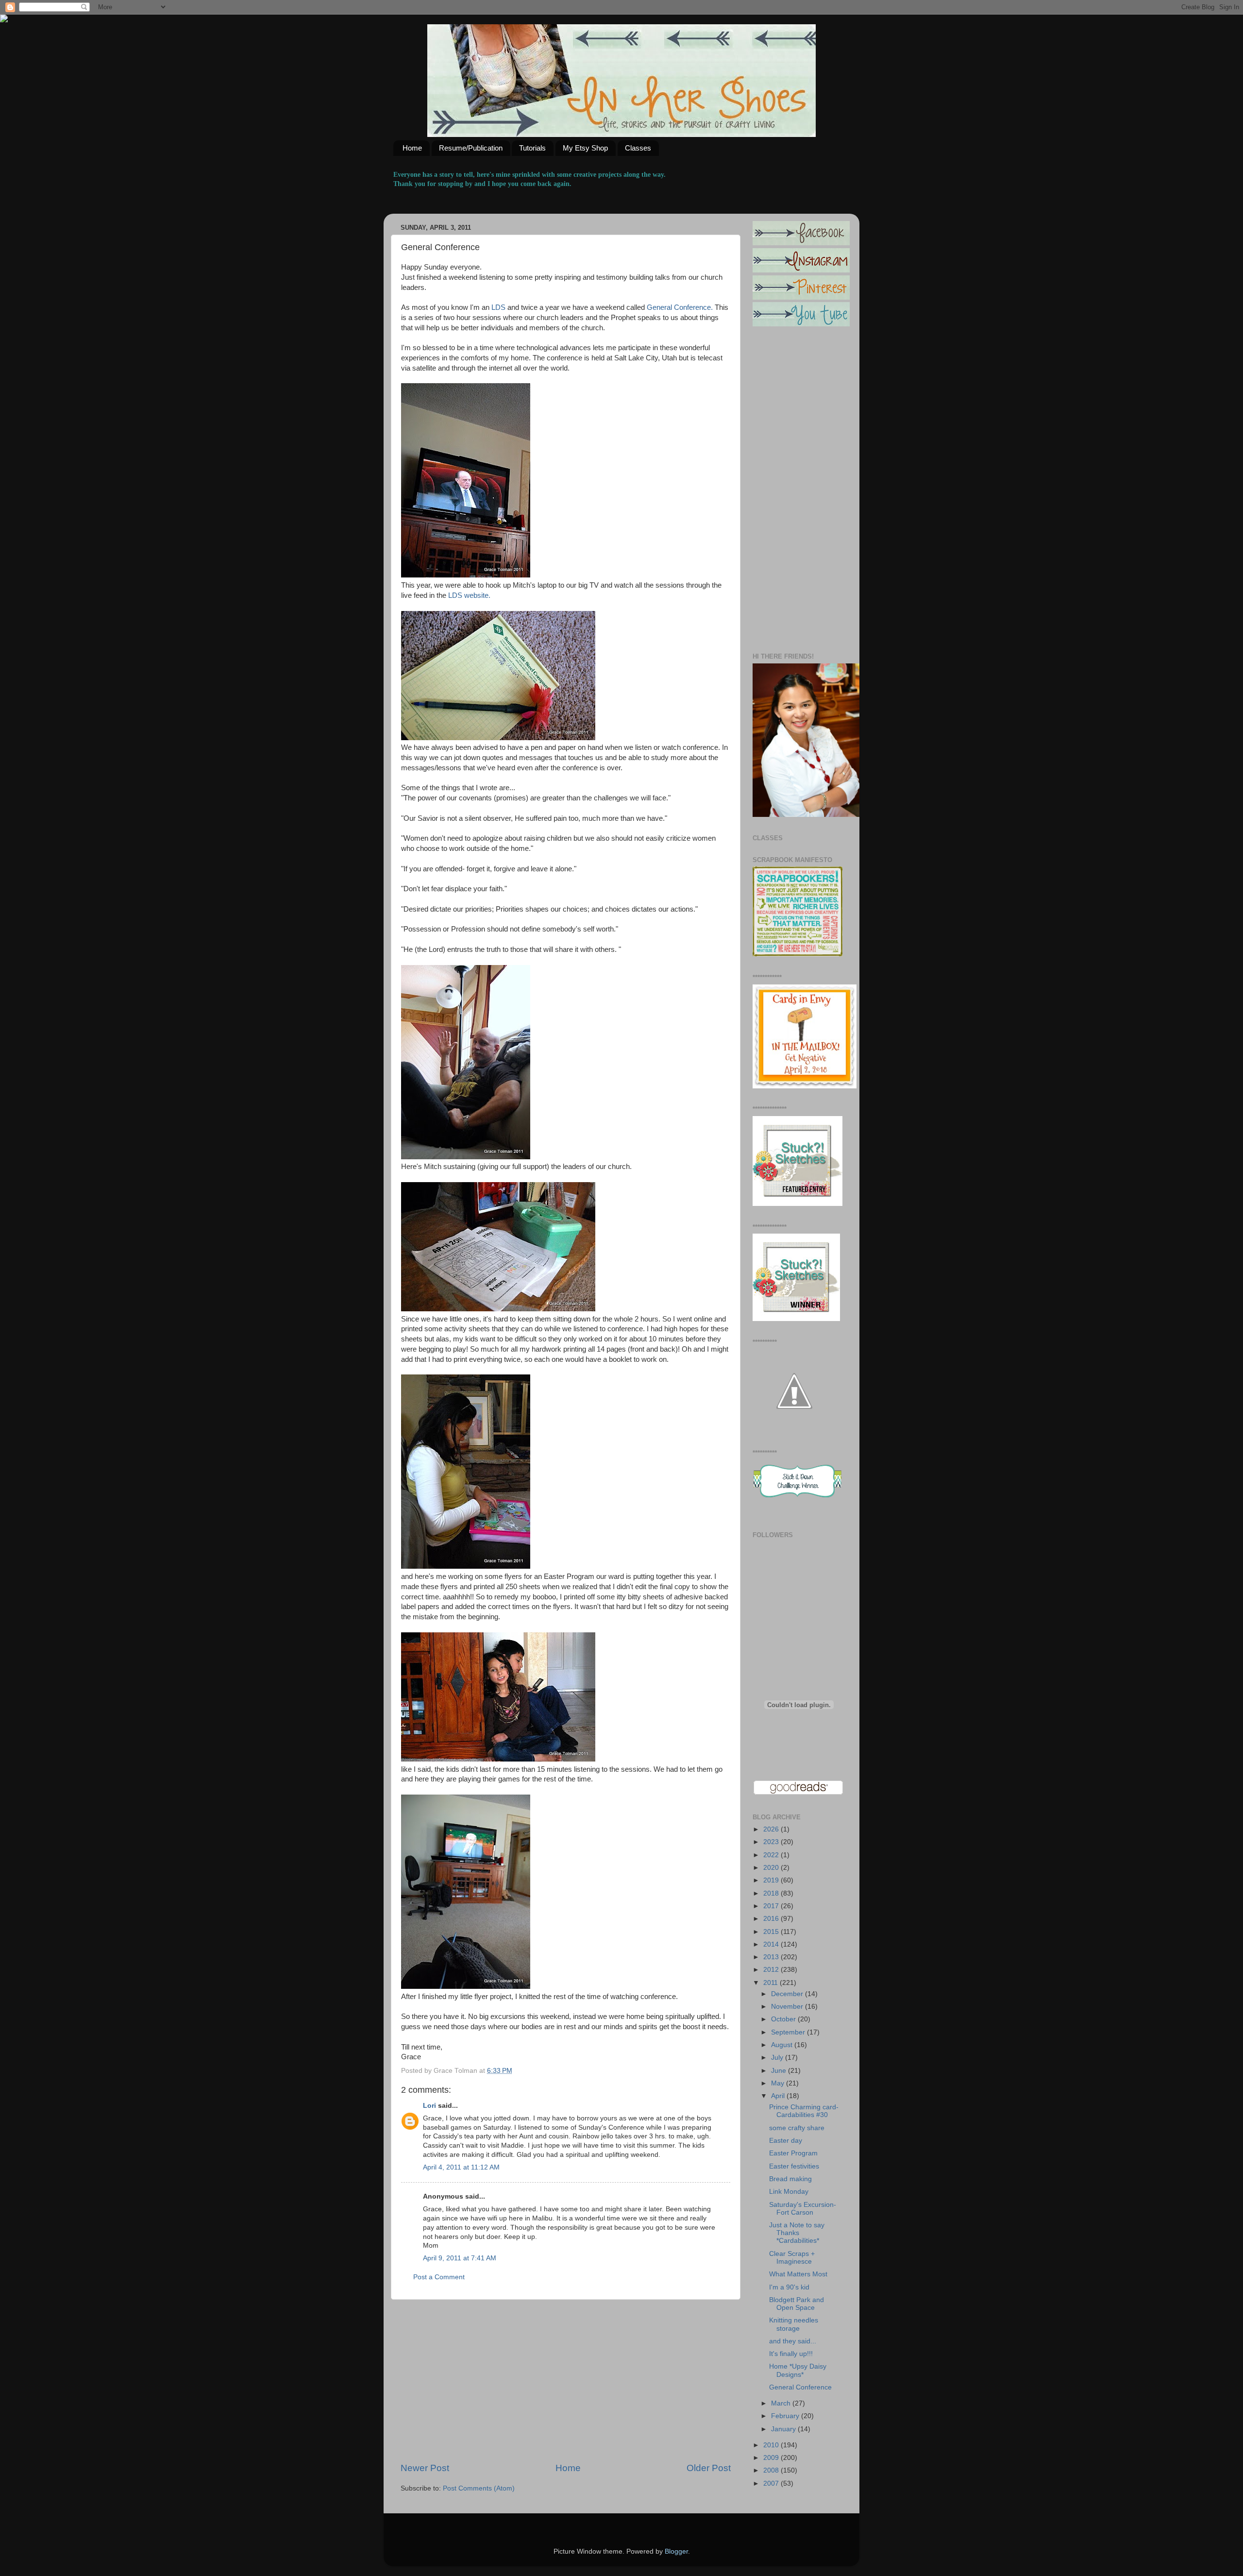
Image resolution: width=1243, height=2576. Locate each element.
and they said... (793, 2341)
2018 (772, 1893)
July (778, 2058)
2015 (772, 1932)
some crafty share (797, 2128)
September (789, 2032)
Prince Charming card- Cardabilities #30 (804, 2111)
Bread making (790, 2179)
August (783, 2045)
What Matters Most (798, 2274)
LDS (498, 307)
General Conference (800, 2387)
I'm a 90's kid (789, 2287)
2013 (772, 1957)
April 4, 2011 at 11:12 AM (461, 2167)
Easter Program (793, 2153)
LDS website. (469, 595)
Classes (638, 148)
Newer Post (425, 2468)
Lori (429, 2106)
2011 (772, 1983)
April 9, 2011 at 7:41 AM (460, 2258)
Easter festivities (794, 2166)
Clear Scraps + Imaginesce (792, 2258)
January (784, 2429)
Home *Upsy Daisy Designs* (798, 2370)
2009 (772, 2458)
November (788, 2007)
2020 (772, 1868)
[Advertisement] (566, 2381)
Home (412, 148)
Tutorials (532, 148)
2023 (772, 1842)
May (779, 2083)
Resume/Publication (471, 148)
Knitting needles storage (794, 2324)
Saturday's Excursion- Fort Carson (803, 2209)
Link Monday (789, 2192)
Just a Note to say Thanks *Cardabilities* (797, 2233)
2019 (772, 1880)
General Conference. (680, 307)
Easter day (786, 2141)
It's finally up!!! (791, 2354)
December (788, 1994)
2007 (772, 2483)
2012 (772, 1970)
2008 (772, 2470)
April (779, 2096)
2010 (772, 2445)
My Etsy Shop (585, 148)
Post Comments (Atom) (479, 2488)
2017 (772, 1906)
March (782, 2403)
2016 (772, 1919)
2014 (772, 1944)
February (786, 2416)
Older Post (709, 2468)
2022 (772, 1855)
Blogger (676, 2551)
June (780, 2071)
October (784, 2019)
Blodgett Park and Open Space (797, 2304)
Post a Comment (439, 2277)
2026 (772, 1829)
